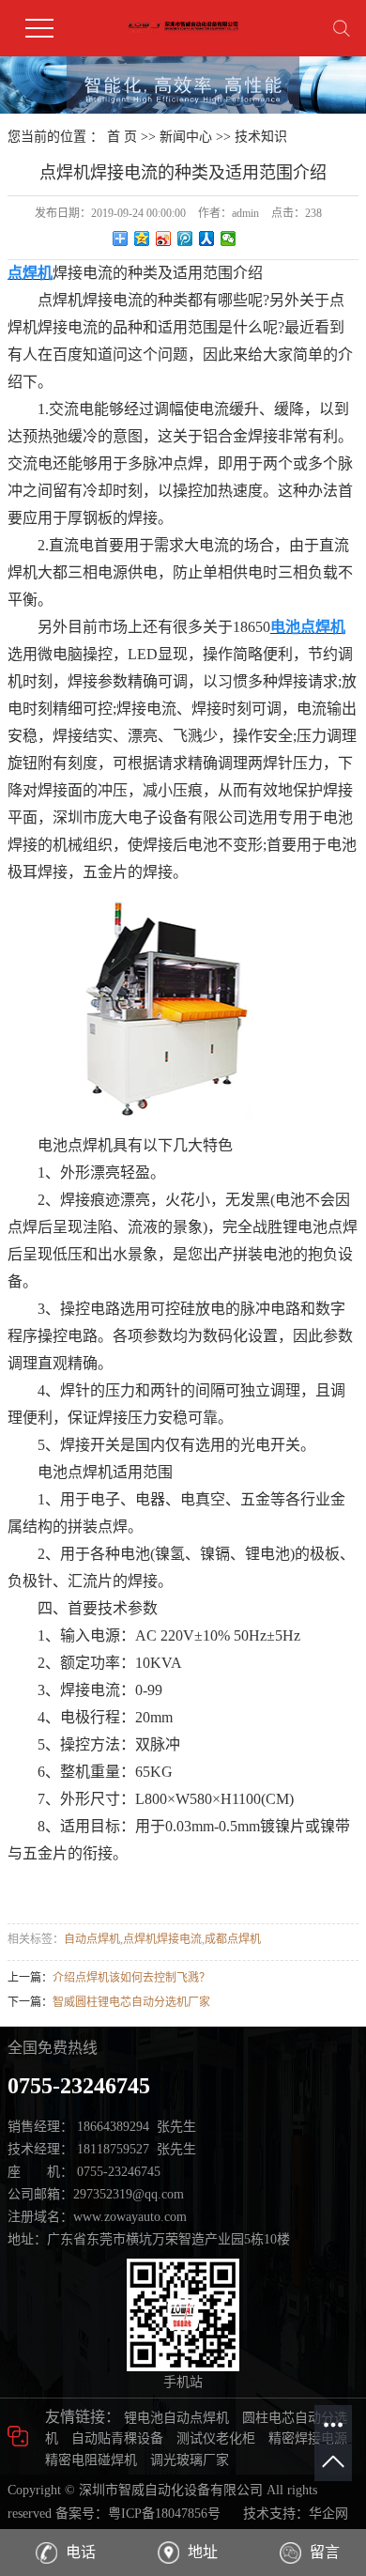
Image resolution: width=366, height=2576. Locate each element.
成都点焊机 (233, 1939)
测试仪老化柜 (216, 2438)
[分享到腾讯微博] (185, 239)
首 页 (122, 137)
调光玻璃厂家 (190, 2460)
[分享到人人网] (207, 239)
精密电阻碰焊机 (91, 2460)
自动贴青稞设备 (117, 2438)
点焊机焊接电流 (162, 1939)
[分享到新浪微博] (164, 239)
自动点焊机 (92, 1939)
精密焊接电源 (308, 2438)
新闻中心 (186, 137)
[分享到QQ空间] (142, 239)
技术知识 (261, 137)
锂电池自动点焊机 (176, 2418)
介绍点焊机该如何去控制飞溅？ (131, 1978)
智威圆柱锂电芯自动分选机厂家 (131, 2002)
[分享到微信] (229, 239)
